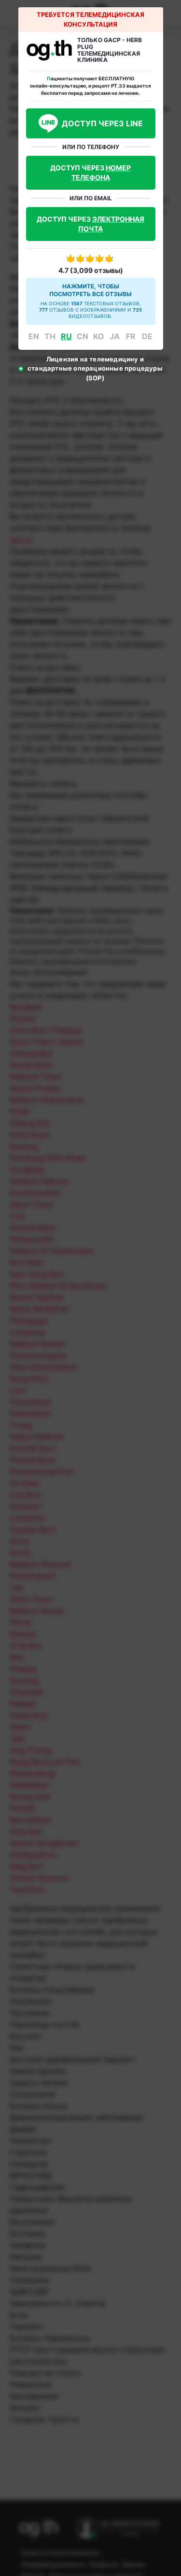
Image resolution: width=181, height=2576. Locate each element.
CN (83, 336)
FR (131, 336)
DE (147, 336)
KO (99, 336)
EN (34, 336)
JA (115, 336)
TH (50, 336)
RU (66, 336)
